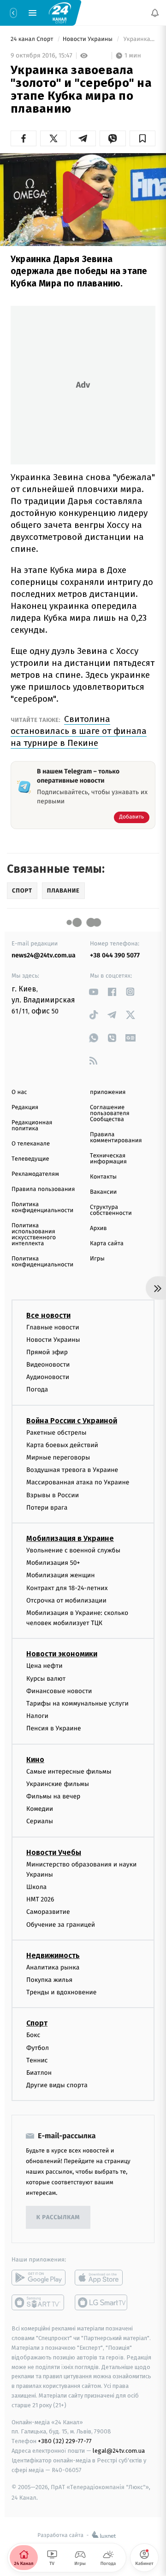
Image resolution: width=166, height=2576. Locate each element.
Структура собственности (111, 1210)
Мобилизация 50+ (53, 1563)
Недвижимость (53, 1955)
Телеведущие (30, 1159)
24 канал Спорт (33, 39)
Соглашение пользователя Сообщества (110, 1113)
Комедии (40, 1809)
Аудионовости (48, 1377)
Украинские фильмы (58, 1784)
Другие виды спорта (57, 2085)
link (93, 992)
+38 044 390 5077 (115, 955)
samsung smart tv (102, 2302)
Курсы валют (46, 1679)
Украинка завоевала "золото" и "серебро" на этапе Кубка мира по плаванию (139, 39)
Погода (37, 1390)
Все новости (48, 1315)
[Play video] (83, 197)
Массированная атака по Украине (78, 1483)
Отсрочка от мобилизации (66, 1600)
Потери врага (47, 1508)
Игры (97, 1259)
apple (102, 2278)
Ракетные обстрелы (56, 1433)
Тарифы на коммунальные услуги (77, 1703)
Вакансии (103, 1192)
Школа (36, 1887)
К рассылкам (58, 2218)
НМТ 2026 (40, 1899)
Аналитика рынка (53, 1967)
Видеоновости (48, 1365)
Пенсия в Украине (54, 1729)
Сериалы (40, 1821)
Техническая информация (108, 1159)
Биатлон (39, 2073)
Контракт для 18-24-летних (67, 1588)
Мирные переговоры (58, 1457)
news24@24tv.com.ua (44, 955)
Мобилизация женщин (61, 1575)
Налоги (37, 1716)
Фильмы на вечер (53, 1796)
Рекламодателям (35, 1174)
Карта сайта (107, 1244)
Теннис (37, 2060)
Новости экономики (62, 1654)
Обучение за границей (61, 1925)
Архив (98, 1228)
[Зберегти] (142, 138)
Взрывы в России (53, 1495)
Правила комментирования (116, 1138)
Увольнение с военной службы (73, 1550)
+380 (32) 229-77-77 (65, 2441)
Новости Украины (89, 39)
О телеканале (31, 1144)
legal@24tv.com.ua (119, 2451)
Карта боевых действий (62, 1445)
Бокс (33, 2035)
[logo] (60, 12)
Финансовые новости (59, 1691)
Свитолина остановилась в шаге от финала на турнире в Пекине (79, 731)
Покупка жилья (49, 1980)
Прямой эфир (47, 1352)
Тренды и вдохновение (61, 1992)
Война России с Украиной (72, 1421)
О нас (19, 1092)
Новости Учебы (54, 1852)
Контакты (103, 1177)
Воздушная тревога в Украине (72, 1470)
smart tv (39, 2302)
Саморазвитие (48, 1912)
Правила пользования (43, 1189)
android (39, 2278)
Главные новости (53, 1327)
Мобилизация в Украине (70, 1538)
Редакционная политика (32, 1126)
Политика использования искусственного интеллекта (34, 1235)
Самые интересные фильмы (69, 1772)
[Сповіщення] (155, 13)
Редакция (25, 1108)
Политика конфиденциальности (42, 1208)
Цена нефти (44, 1666)
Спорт (37, 2024)
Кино (35, 1760)
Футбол (38, 2048)
